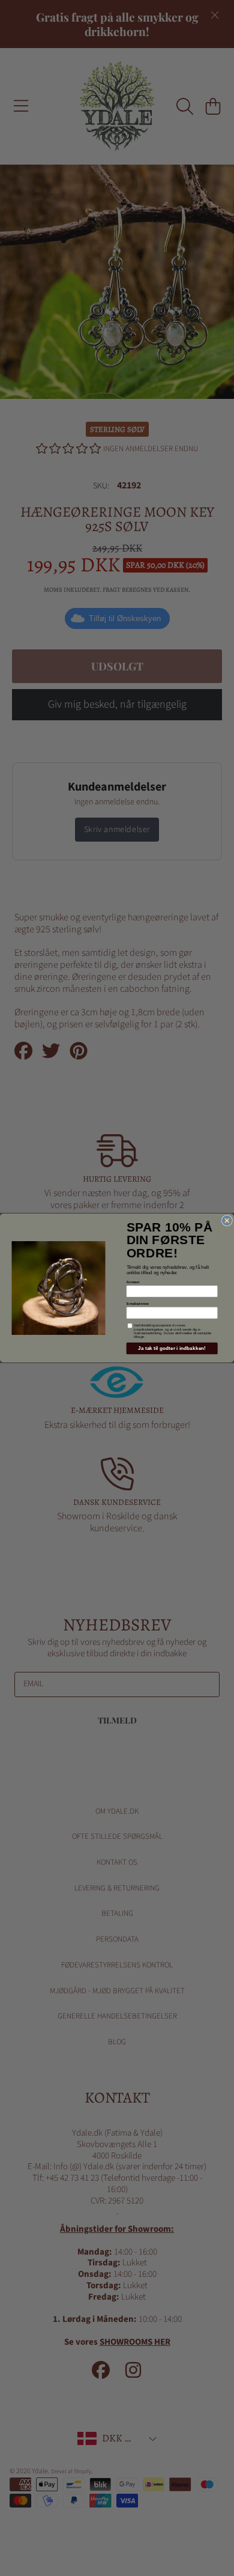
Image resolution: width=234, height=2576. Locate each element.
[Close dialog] (227, 1221)
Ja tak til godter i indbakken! (172, 1348)
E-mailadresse (138, 1304)
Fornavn (133, 1282)
